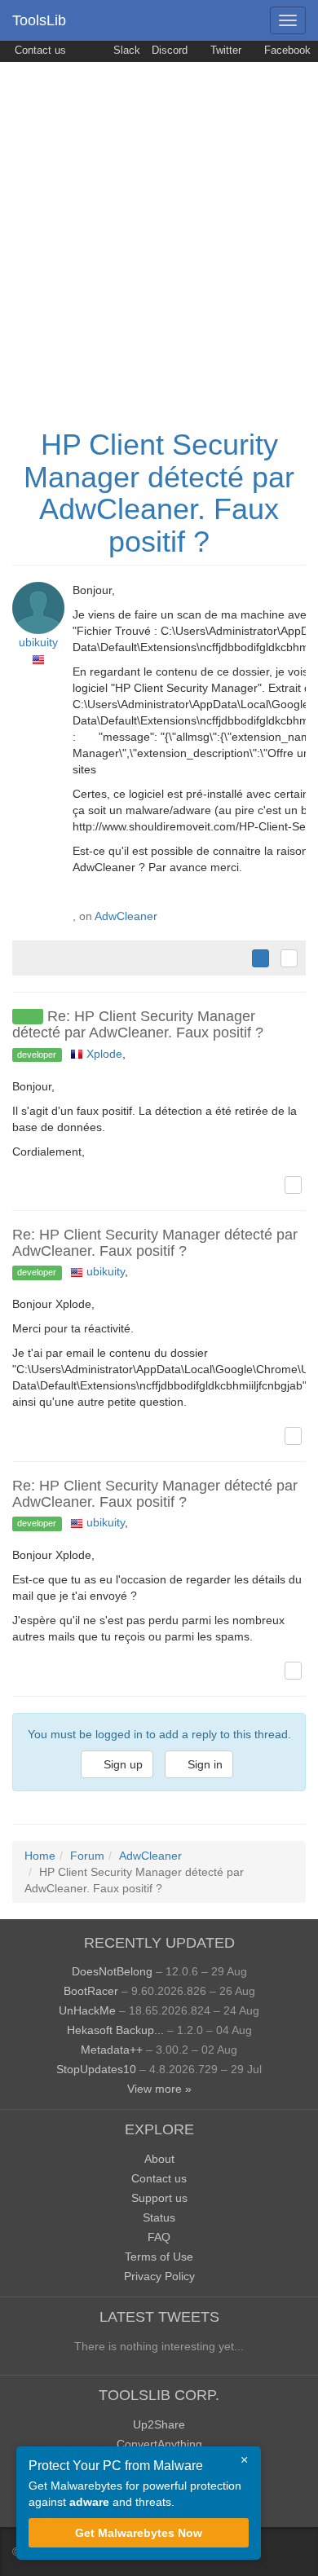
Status (159, 2217)
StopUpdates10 (96, 2069)
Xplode (104, 1054)
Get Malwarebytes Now (139, 2533)
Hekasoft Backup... (115, 2030)
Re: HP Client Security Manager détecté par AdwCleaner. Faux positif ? (138, 1024)
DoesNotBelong (112, 1971)
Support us (159, 2198)
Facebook (286, 51)
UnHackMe (87, 2010)
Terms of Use (159, 2257)
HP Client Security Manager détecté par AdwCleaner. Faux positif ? (159, 493)
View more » (159, 2089)
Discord (170, 51)
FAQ (159, 2237)
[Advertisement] (159, 229)
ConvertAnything (159, 2444)
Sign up (121, 1764)
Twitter (224, 51)
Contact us (39, 51)
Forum (87, 1856)
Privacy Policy (159, 2276)
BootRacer (91, 1991)
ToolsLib (39, 20)
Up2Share (159, 2424)
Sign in (203, 1764)
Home (40, 1856)
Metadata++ (112, 2050)
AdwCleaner (126, 916)
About (159, 2159)
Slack (125, 51)
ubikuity (38, 642)
